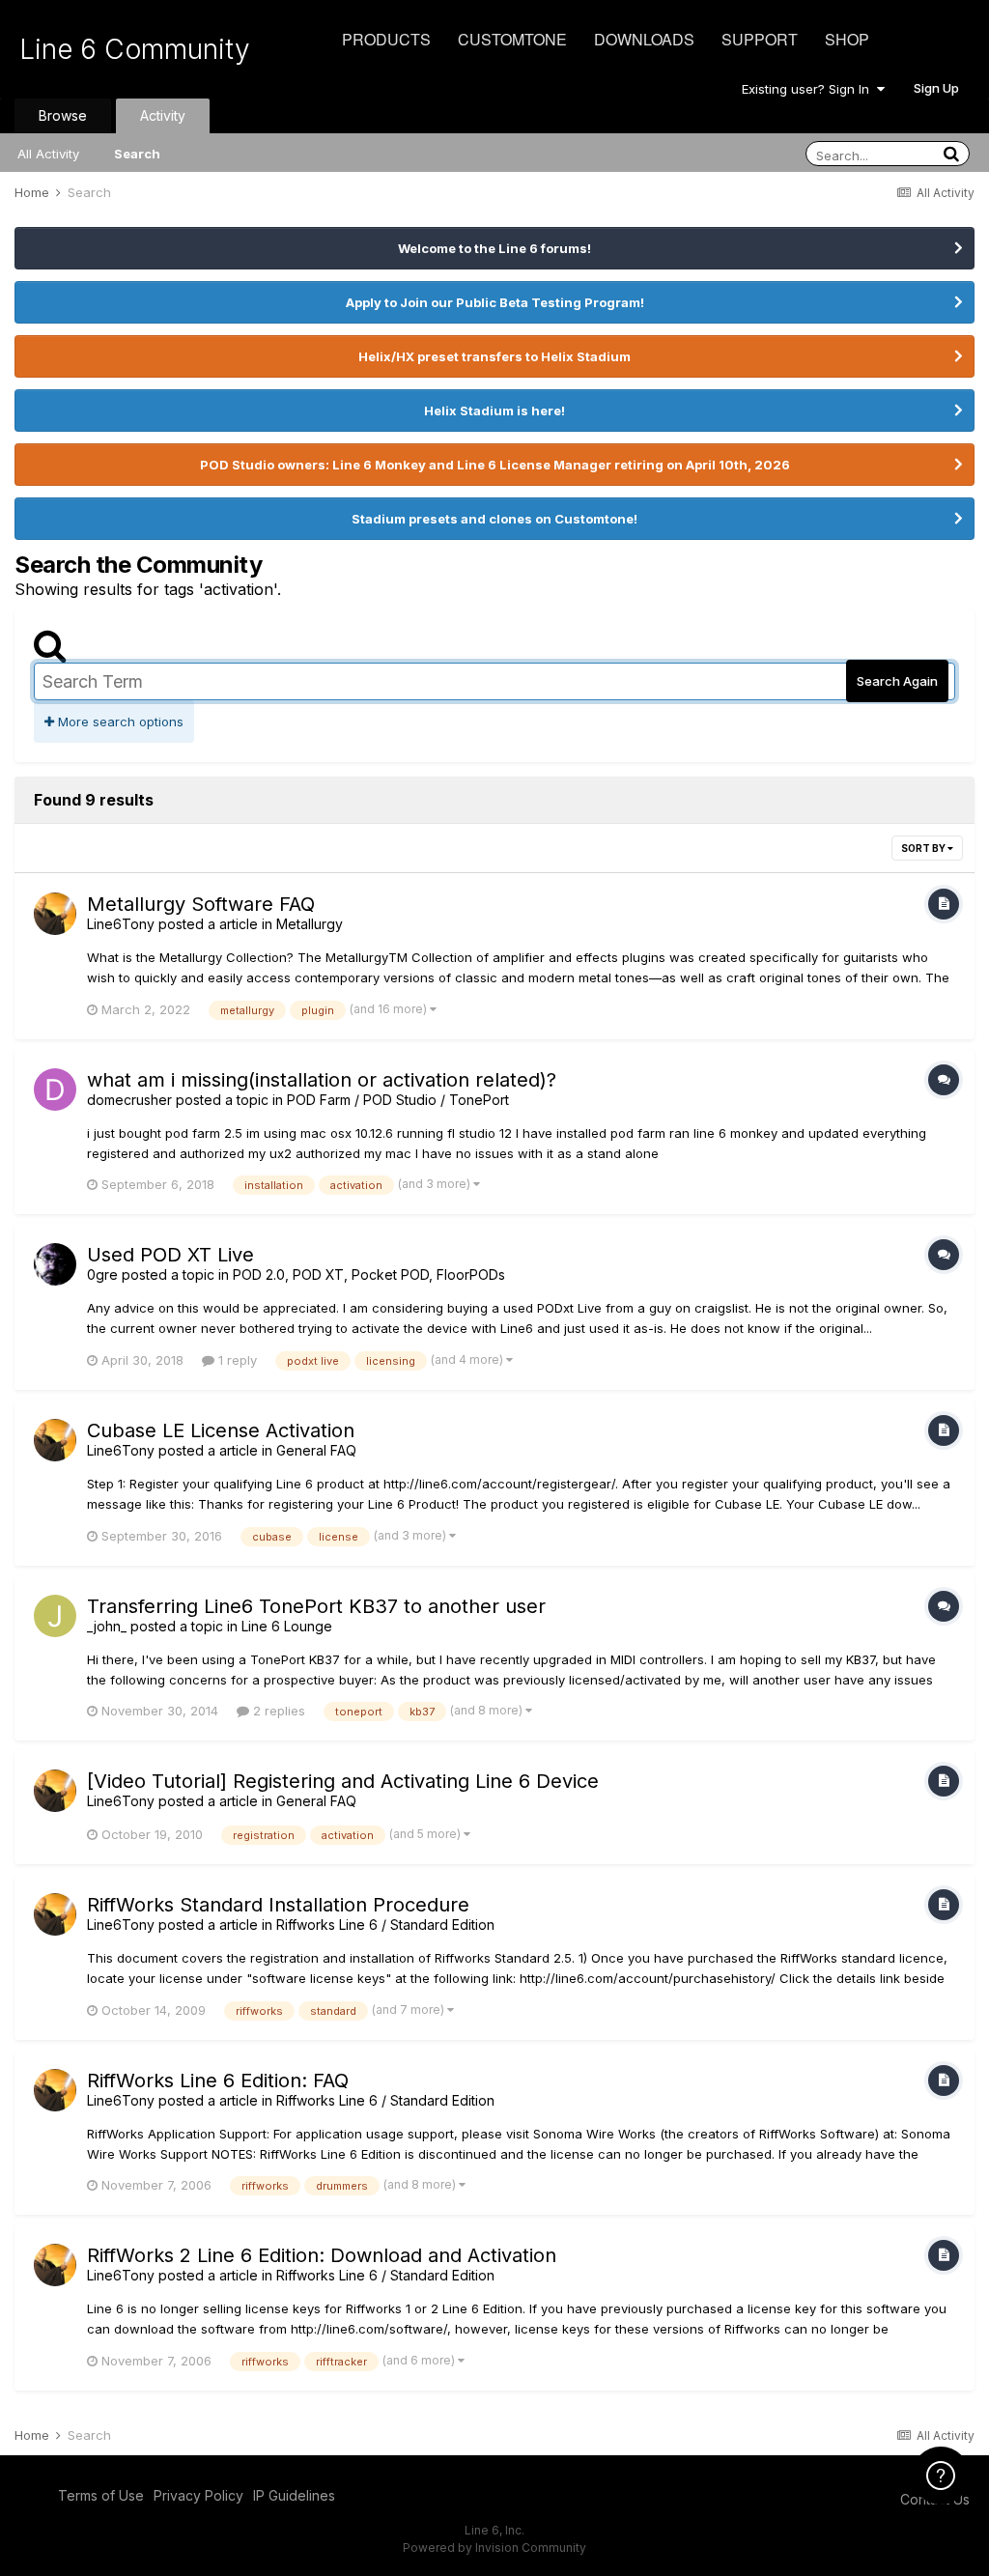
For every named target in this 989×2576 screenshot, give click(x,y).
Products (386, 39)
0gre (102, 1274)
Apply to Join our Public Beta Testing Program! (495, 302)
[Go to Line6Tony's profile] (55, 914)
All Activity (48, 154)
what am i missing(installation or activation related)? (322, 1080)
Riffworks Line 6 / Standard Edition (385, 1925)
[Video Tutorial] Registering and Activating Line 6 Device (343, 1781)
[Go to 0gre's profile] (55, 1264)
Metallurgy (310, 924)
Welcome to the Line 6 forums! (494, 248)
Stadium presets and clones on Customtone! (494, 519)
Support (760, 39)
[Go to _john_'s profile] (55, 1616)
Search (137, 154)
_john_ (107, 1626)
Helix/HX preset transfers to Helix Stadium (494, 356)
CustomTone (512, 39)
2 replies (277, 1711)
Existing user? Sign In (809, 89)
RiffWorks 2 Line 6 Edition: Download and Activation (322, 2255)
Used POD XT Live (170, 1255)
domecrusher (129, 1100)
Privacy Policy (198, 2495)
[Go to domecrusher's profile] (55, 1090)
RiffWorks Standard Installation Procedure (278, 1905)
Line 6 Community (135, 49)
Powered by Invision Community (494, 2548)
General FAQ (316, 1450)
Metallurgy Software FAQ (201, 904)
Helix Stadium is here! (494, 410)
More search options (119, 722)
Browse (63, 115)
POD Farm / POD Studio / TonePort (398, 1100)
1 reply (236, 1360)
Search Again (897, 681)
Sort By (924, 848)
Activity (163, 115)
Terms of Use (101, 2495)
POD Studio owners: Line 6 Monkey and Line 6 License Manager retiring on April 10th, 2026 (495, 465)
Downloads (644, 39)
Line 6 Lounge (287, 1626)
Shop (847, 39)
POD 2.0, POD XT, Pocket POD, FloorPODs (369, 1274)
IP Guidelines (294, 2495)
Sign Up (936, 88)
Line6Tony (121, 924)
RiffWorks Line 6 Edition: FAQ (218, 2081)
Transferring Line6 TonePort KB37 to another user (316, 1606)
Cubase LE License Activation (221, 1430)
